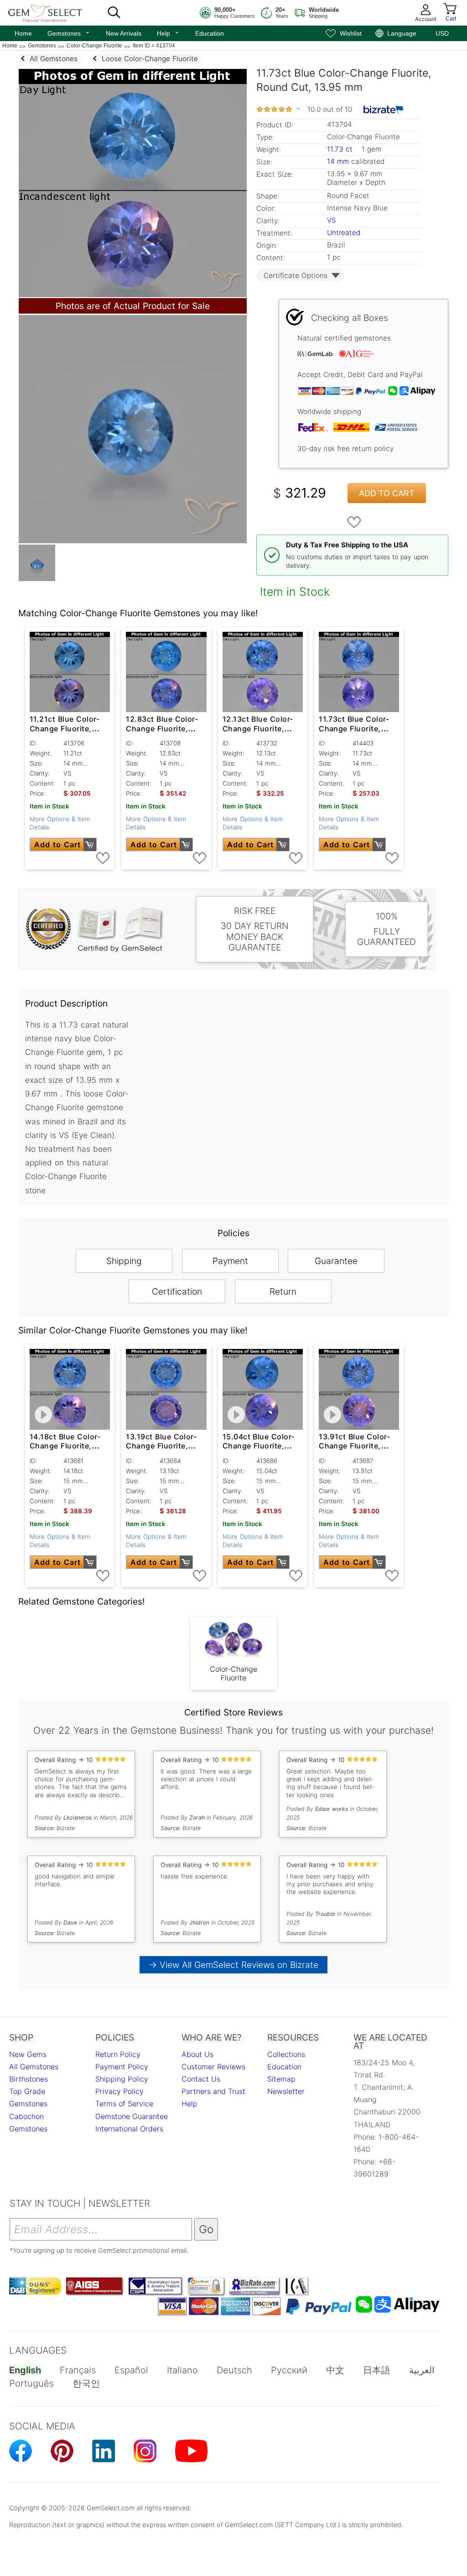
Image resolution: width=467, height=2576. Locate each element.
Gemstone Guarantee (132, 2116)
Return (283, 1291)
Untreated (344, 233)
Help (168, 32)
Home (23, 33)
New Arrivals (124, 33)
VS (332, 220)
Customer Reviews (213, 2067)
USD (442, 33)
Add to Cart (387, 493)
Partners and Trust (213, 2091)
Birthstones (29, 2079)
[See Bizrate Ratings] (384, 110)
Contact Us (201, 2079)
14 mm (338, 161)
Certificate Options (296, 275)
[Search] (114, 13)
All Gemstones (34, 2067)
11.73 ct (341, 149)
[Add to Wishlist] (354, 522)
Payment (230, 1261)
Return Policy (118, 2054)
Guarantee (336, 1261)
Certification (177, 1291)
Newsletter (286, 2091)
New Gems (28, 2054)
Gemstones (69, 32)
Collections (286, 2054)
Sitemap (281, 2079)
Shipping (124, 1261)
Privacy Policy (119, 2091)
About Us (197, 2054)
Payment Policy (122, 2067)
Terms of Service (124, 2104)
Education (210, 33)
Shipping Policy (122, 2079)
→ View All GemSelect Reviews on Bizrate (233, 1965)
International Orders (129, 2129)
